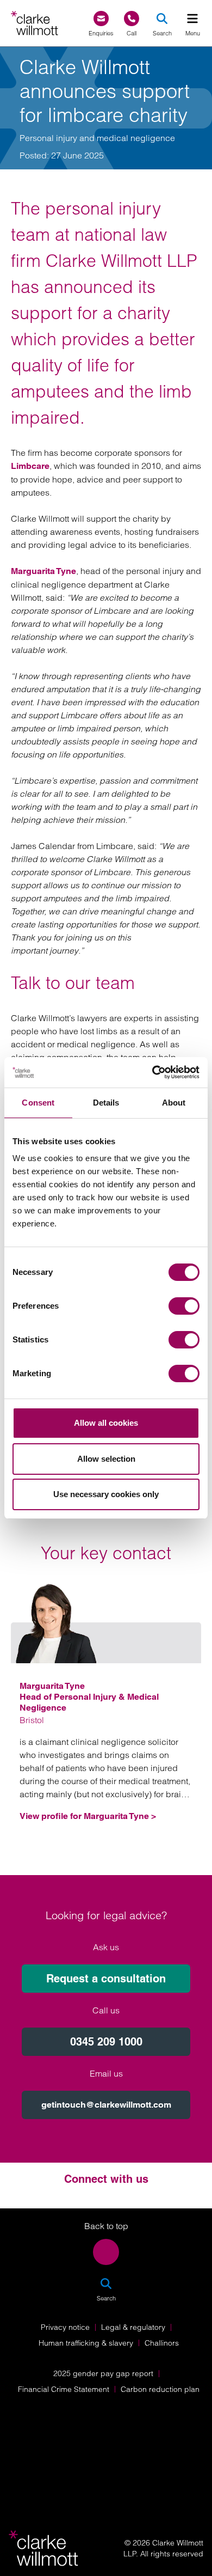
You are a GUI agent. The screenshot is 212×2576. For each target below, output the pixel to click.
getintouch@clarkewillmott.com (106, 2105)
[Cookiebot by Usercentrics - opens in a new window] (152, 1072)
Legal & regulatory (133, 2327)
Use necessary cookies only (106, 1494)
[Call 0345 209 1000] (132, 19)
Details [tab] (106, 1103)
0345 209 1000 (106, 2042)
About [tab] (174, 1103)
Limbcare (30, 466)
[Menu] (192, 19)
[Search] (162, 19)
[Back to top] (106, 2252)
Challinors (162, 2343)
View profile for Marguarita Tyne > (88, 1816)
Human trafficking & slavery (86, 2343)
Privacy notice (65, 2327)
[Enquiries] (101, 19)
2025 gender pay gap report (103, 2373)
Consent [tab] (38, 1103)
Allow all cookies (106, 1423)
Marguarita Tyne (43, 571)
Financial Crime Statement (64, 2389)
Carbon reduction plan (160, 2389)
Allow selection (106, 1459)
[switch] (184, 1306)
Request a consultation (106, 1979)
